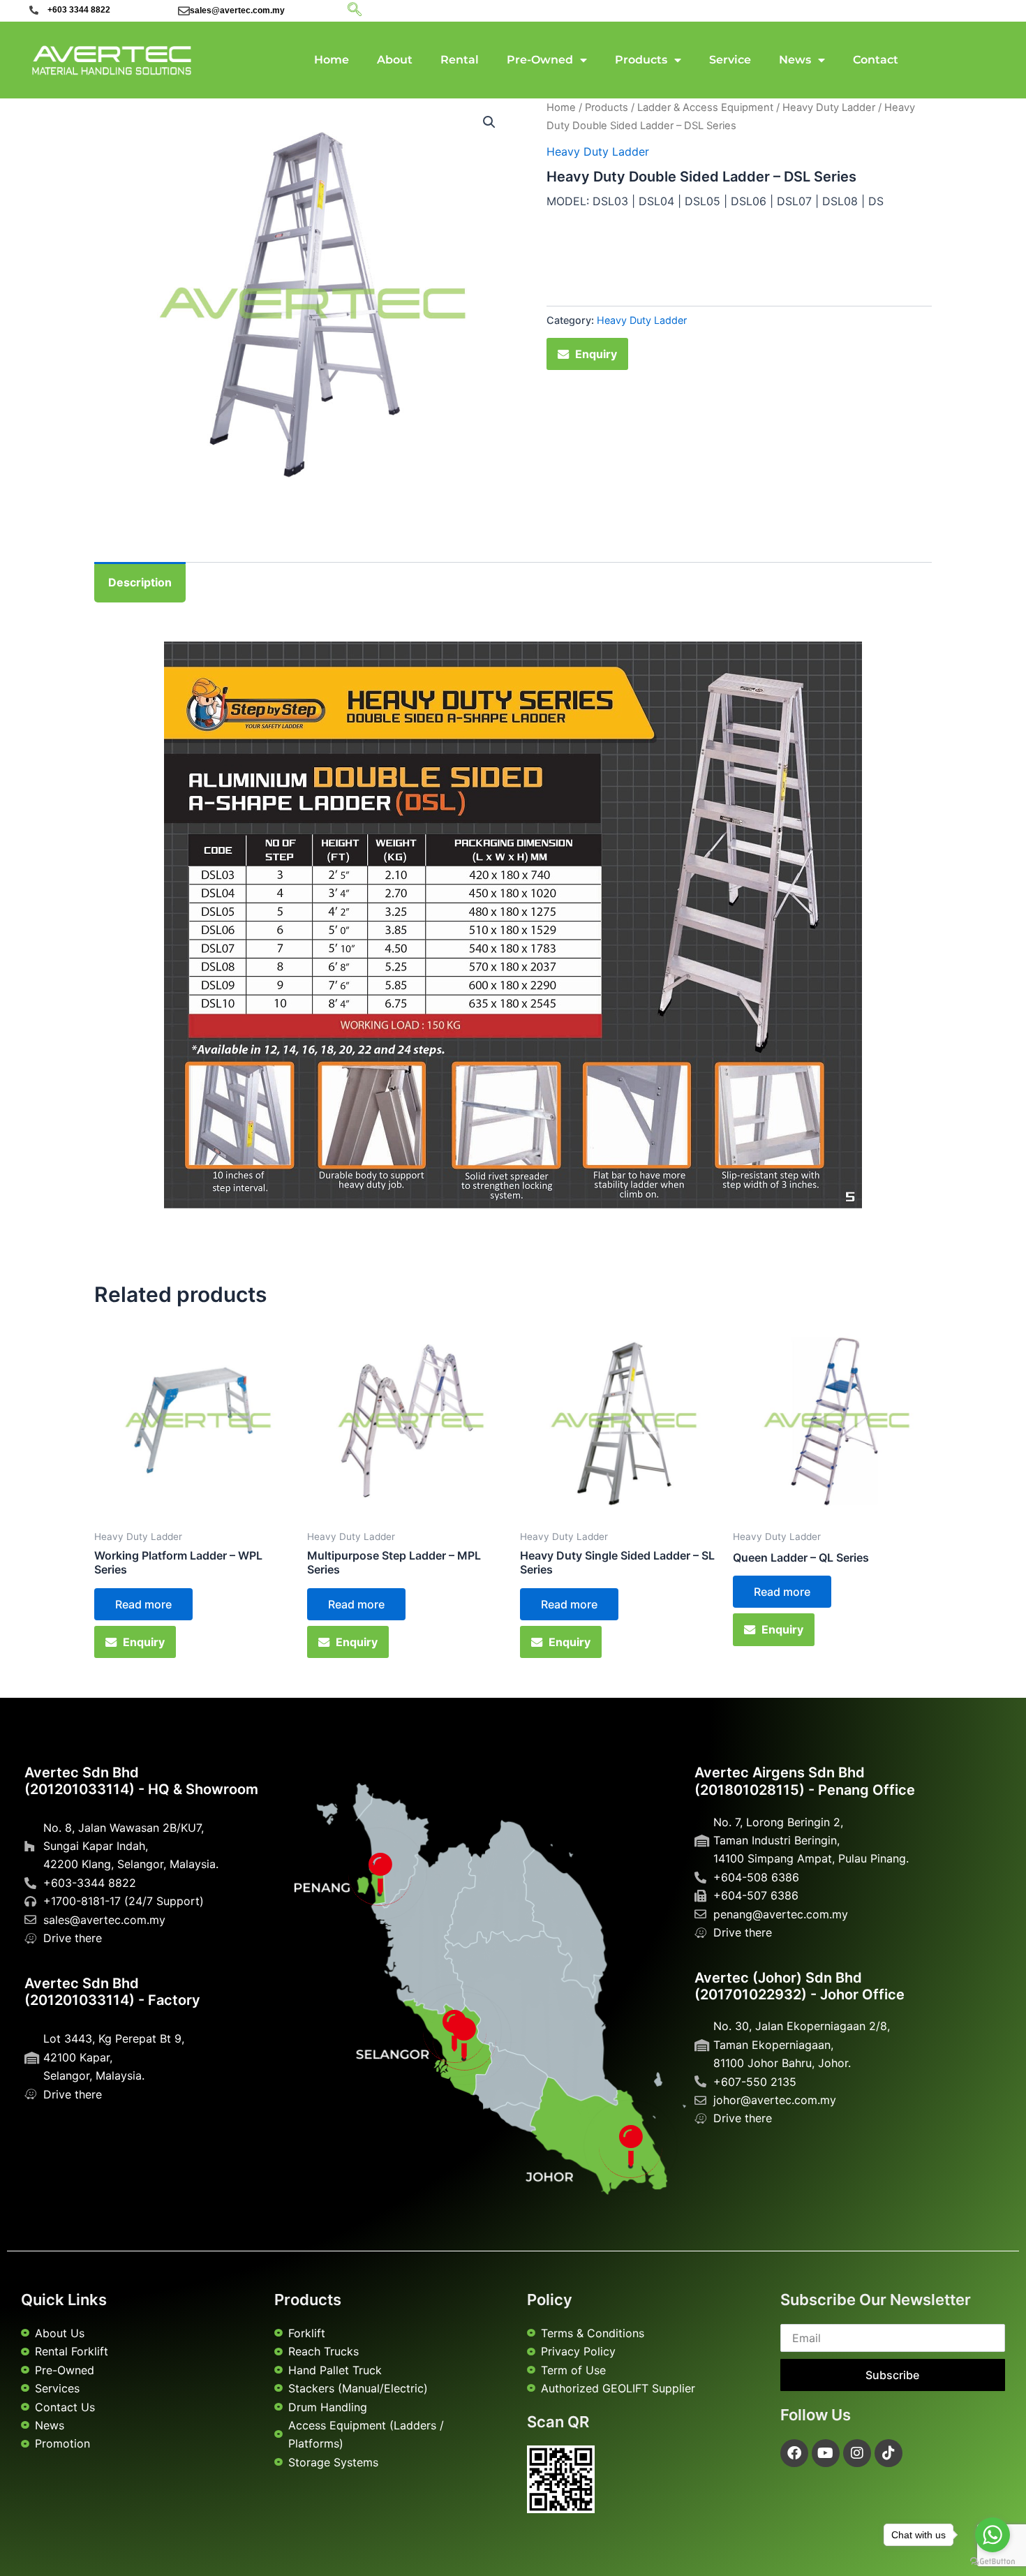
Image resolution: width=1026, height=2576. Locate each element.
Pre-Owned (540, 60)
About (395, 60)
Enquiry (596, 354)
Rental (460, 60)
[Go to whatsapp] (992, 2535)
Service (730, 60)
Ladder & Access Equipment (705, 108)
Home (332, 60)
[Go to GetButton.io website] (992, 2562)
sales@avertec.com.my (237, 10)
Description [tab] (140, 582)
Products (641, 60)
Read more (143, 1604)
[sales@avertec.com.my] (184, 11)
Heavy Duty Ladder (829, 108)
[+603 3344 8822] (34, 10)
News (795, 60)
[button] (489, 122)
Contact (876, 60)
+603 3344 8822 (79, 10)
